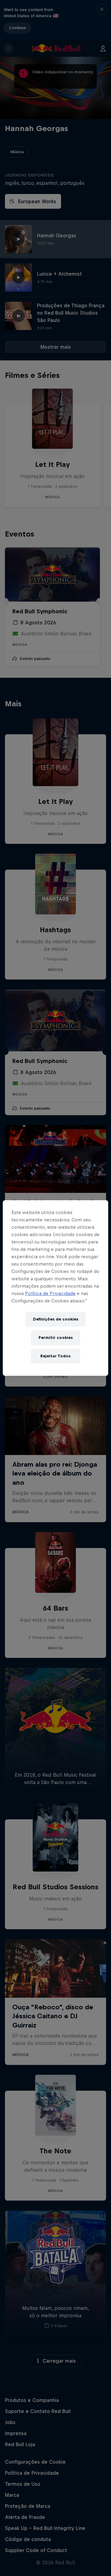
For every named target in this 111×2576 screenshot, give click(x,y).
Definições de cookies (56, 1319)
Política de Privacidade (50, 1293)
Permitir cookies (56, 1338)
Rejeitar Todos (55, 1356)
